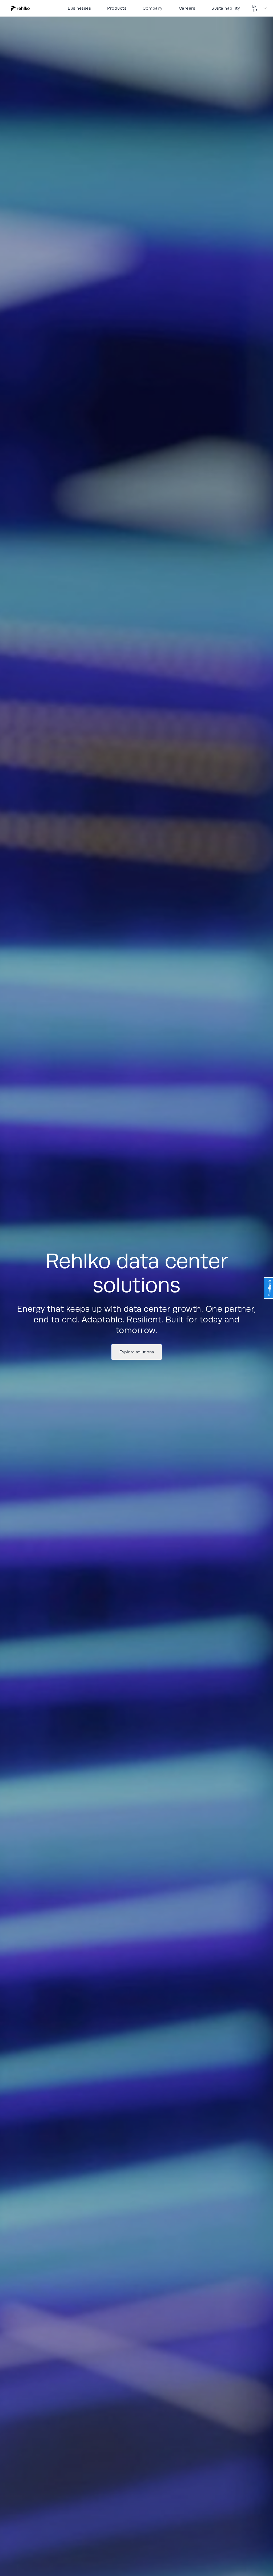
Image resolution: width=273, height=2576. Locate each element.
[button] (38, 8)
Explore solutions (137, 1352)
